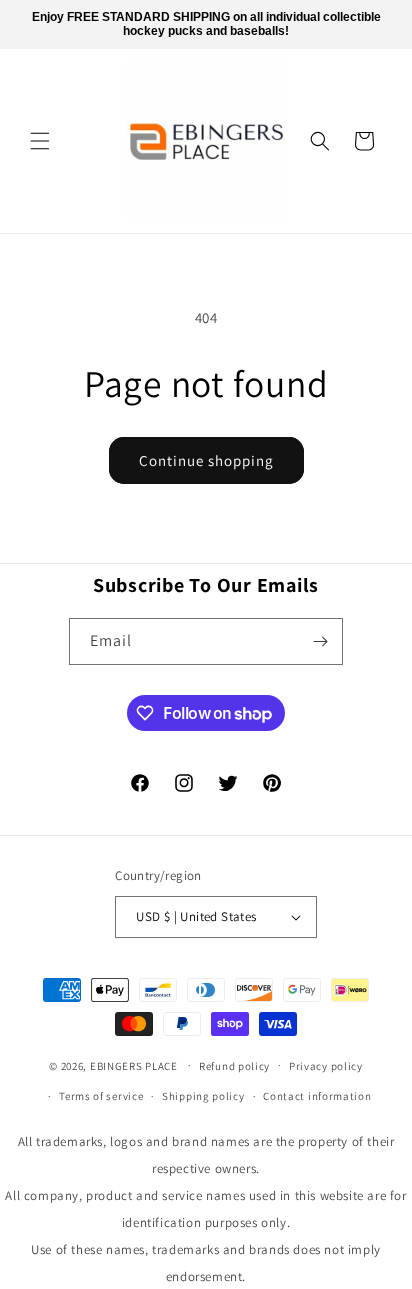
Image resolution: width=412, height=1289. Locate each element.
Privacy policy (326, 1066)
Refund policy (234, 1066)
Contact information (317, 1096)
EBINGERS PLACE (134, 1065)
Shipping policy (203, 1096)
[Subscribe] (320, 641)
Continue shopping (206, 460)
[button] (40, 141)
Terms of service (101, 1096)
